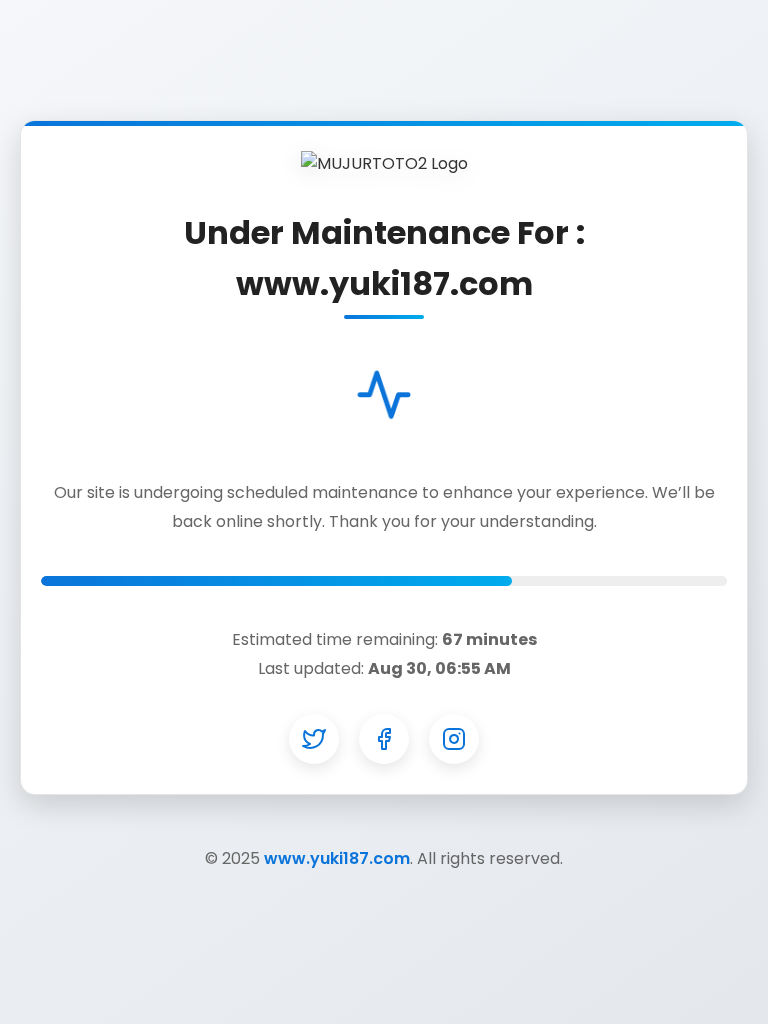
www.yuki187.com (337, 858)
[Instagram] (454, 739)
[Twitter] (314, 739)
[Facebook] (384, 739)
